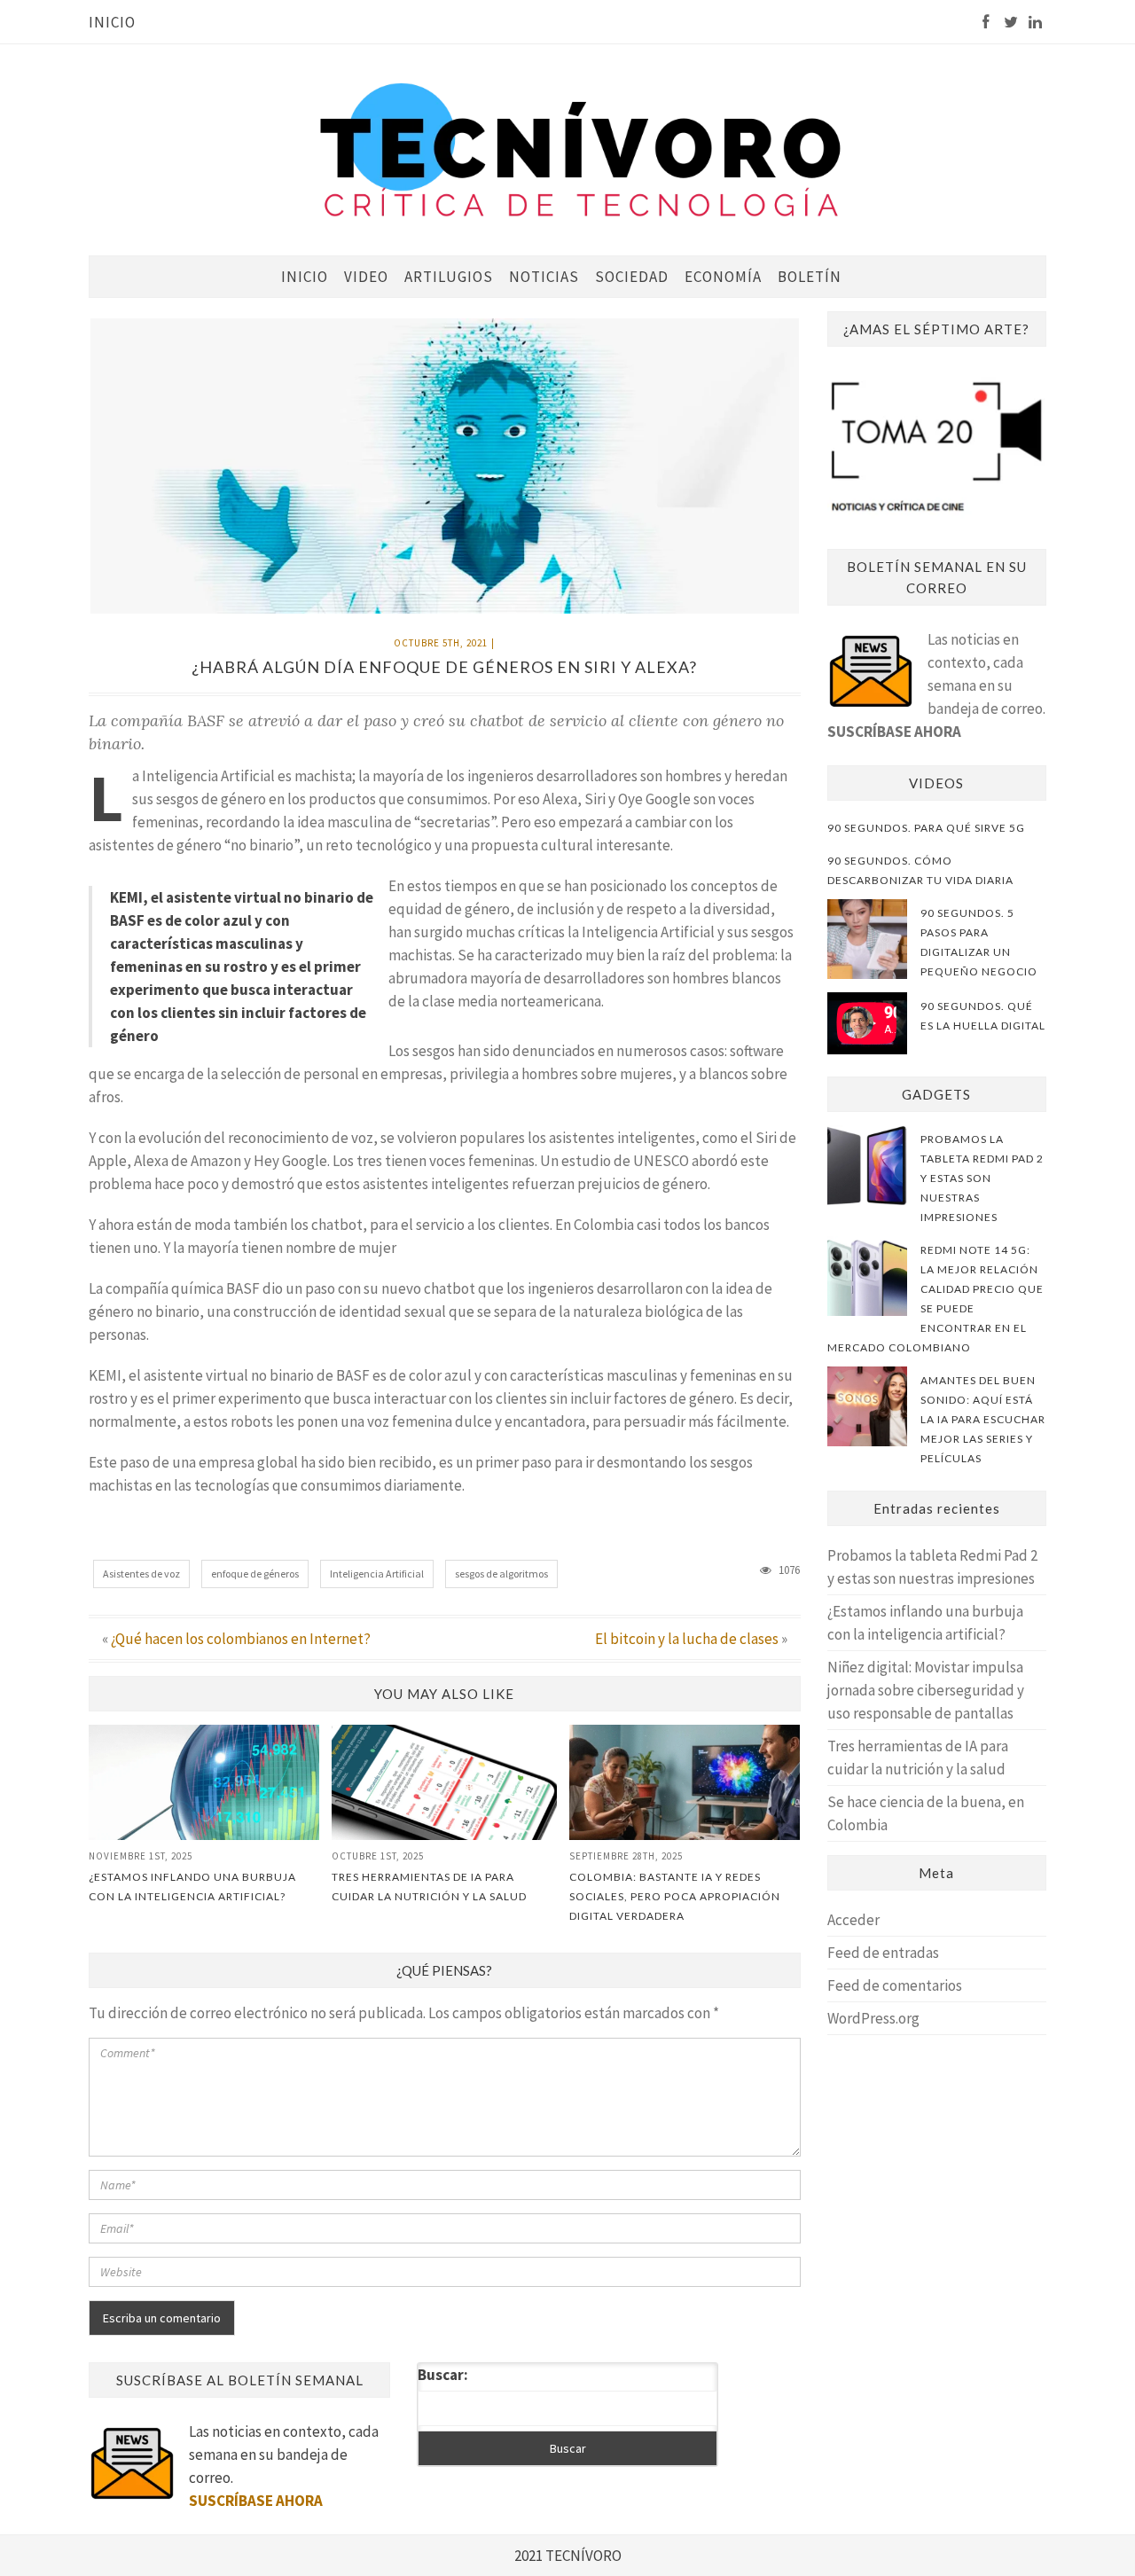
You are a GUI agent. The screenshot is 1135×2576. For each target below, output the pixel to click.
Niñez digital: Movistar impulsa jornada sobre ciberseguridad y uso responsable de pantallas (926, 1690)
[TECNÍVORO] (581, 149)
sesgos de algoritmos (501, 1574)
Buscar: (443, 2375)
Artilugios (449, 277)
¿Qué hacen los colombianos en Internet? (241, 1639)
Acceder (853, 1920)
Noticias (544, 277)
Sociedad (632, 277)
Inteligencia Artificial (377, 1574)
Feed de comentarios (895, 1985)
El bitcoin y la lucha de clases (687, 1639)
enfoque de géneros (255, 1574)
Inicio (112, 22)
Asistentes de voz (141, 1574)
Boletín (810, 277)
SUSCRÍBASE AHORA (894, 732)
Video (366, 277)
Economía (723, 277)
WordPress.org (873, 2018)
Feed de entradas (883, 1953)
